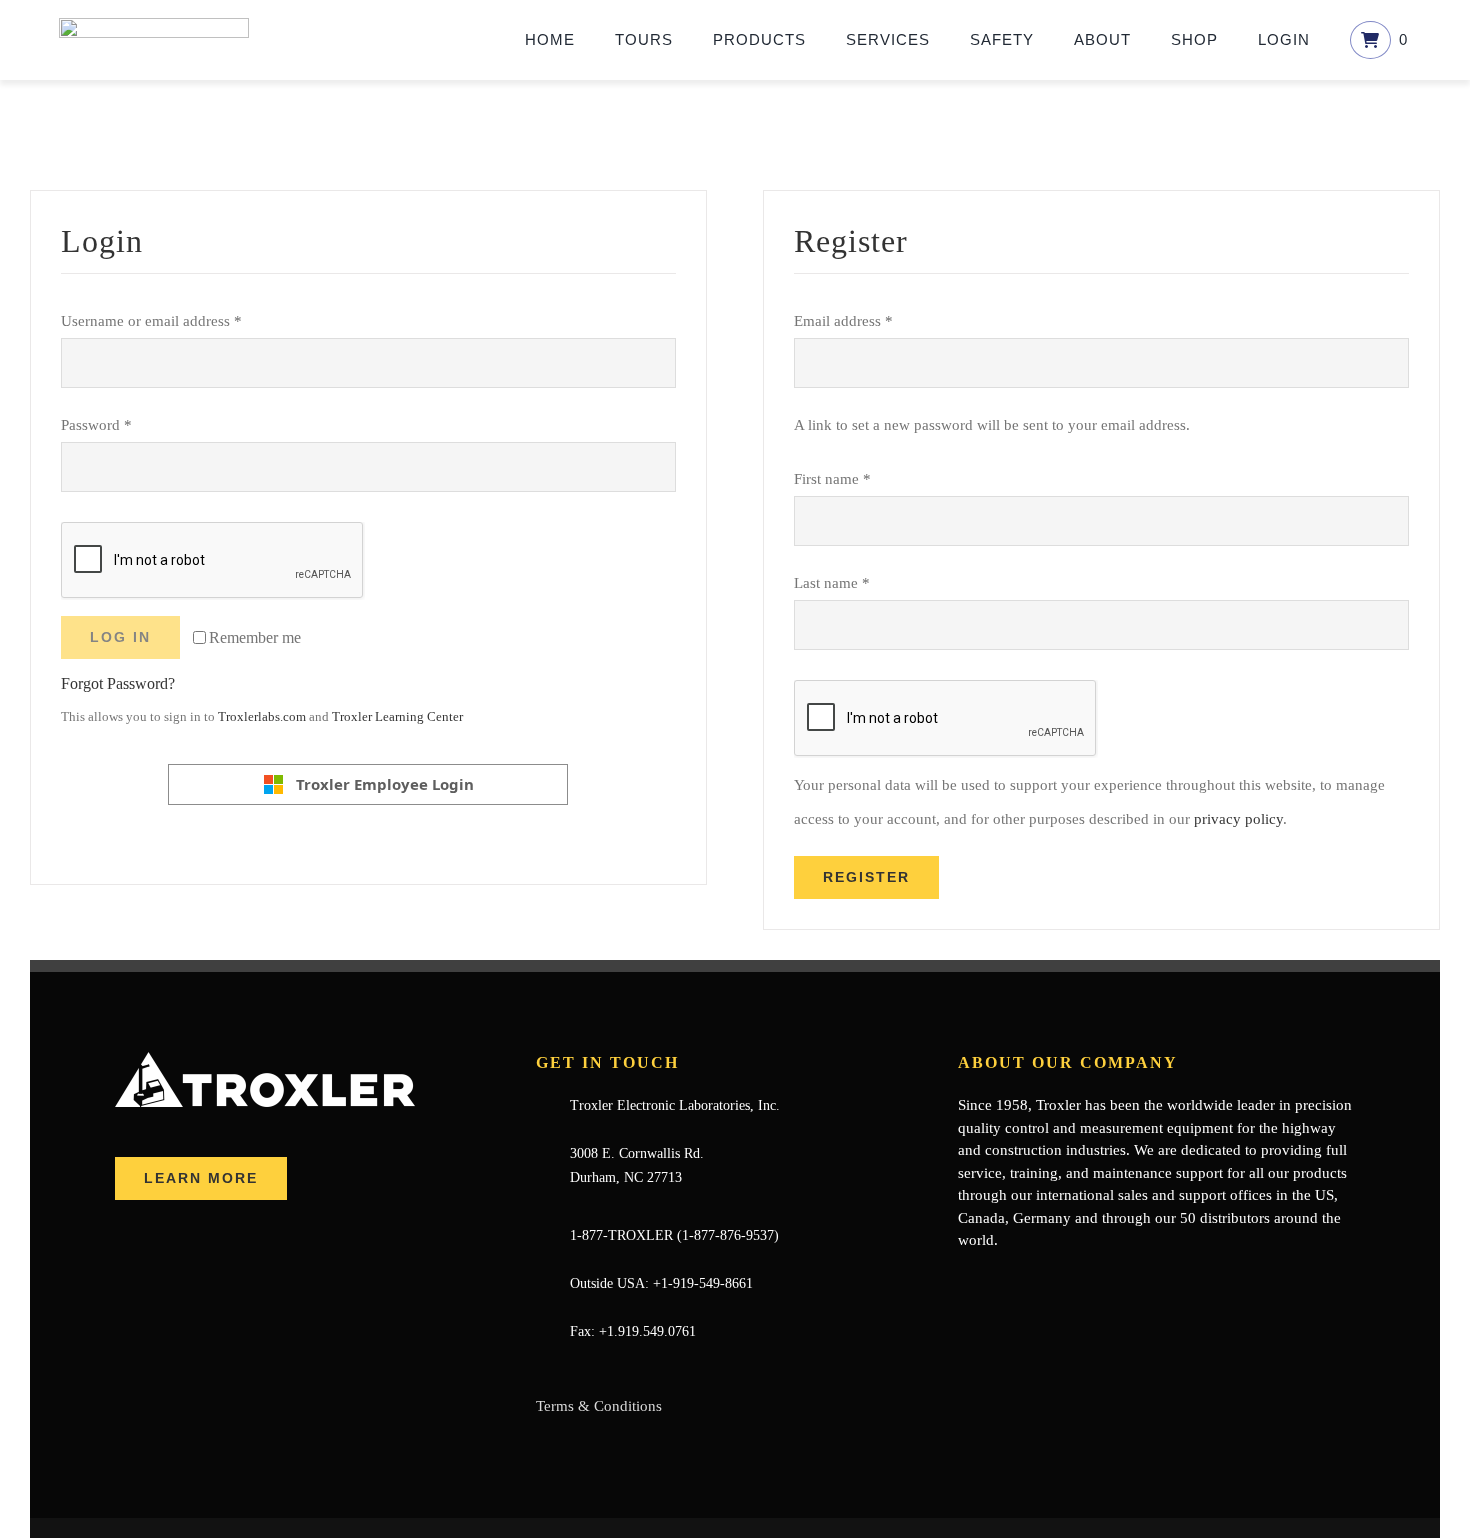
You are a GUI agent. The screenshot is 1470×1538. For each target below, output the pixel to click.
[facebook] (964, 1280)
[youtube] (1028, 1280)
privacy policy (1238, 819)
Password (96, 425)
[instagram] (1060, 1280)
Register (866, 877)
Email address (843, 321)
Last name (832, 583)
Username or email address (151, 321)
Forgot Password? (118, 683)
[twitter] (996, 1280)
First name (832, 479)
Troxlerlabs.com (262, 716)
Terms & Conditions (599, 1406)
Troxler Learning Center (397, 716)
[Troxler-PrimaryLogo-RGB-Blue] (154, 25)
